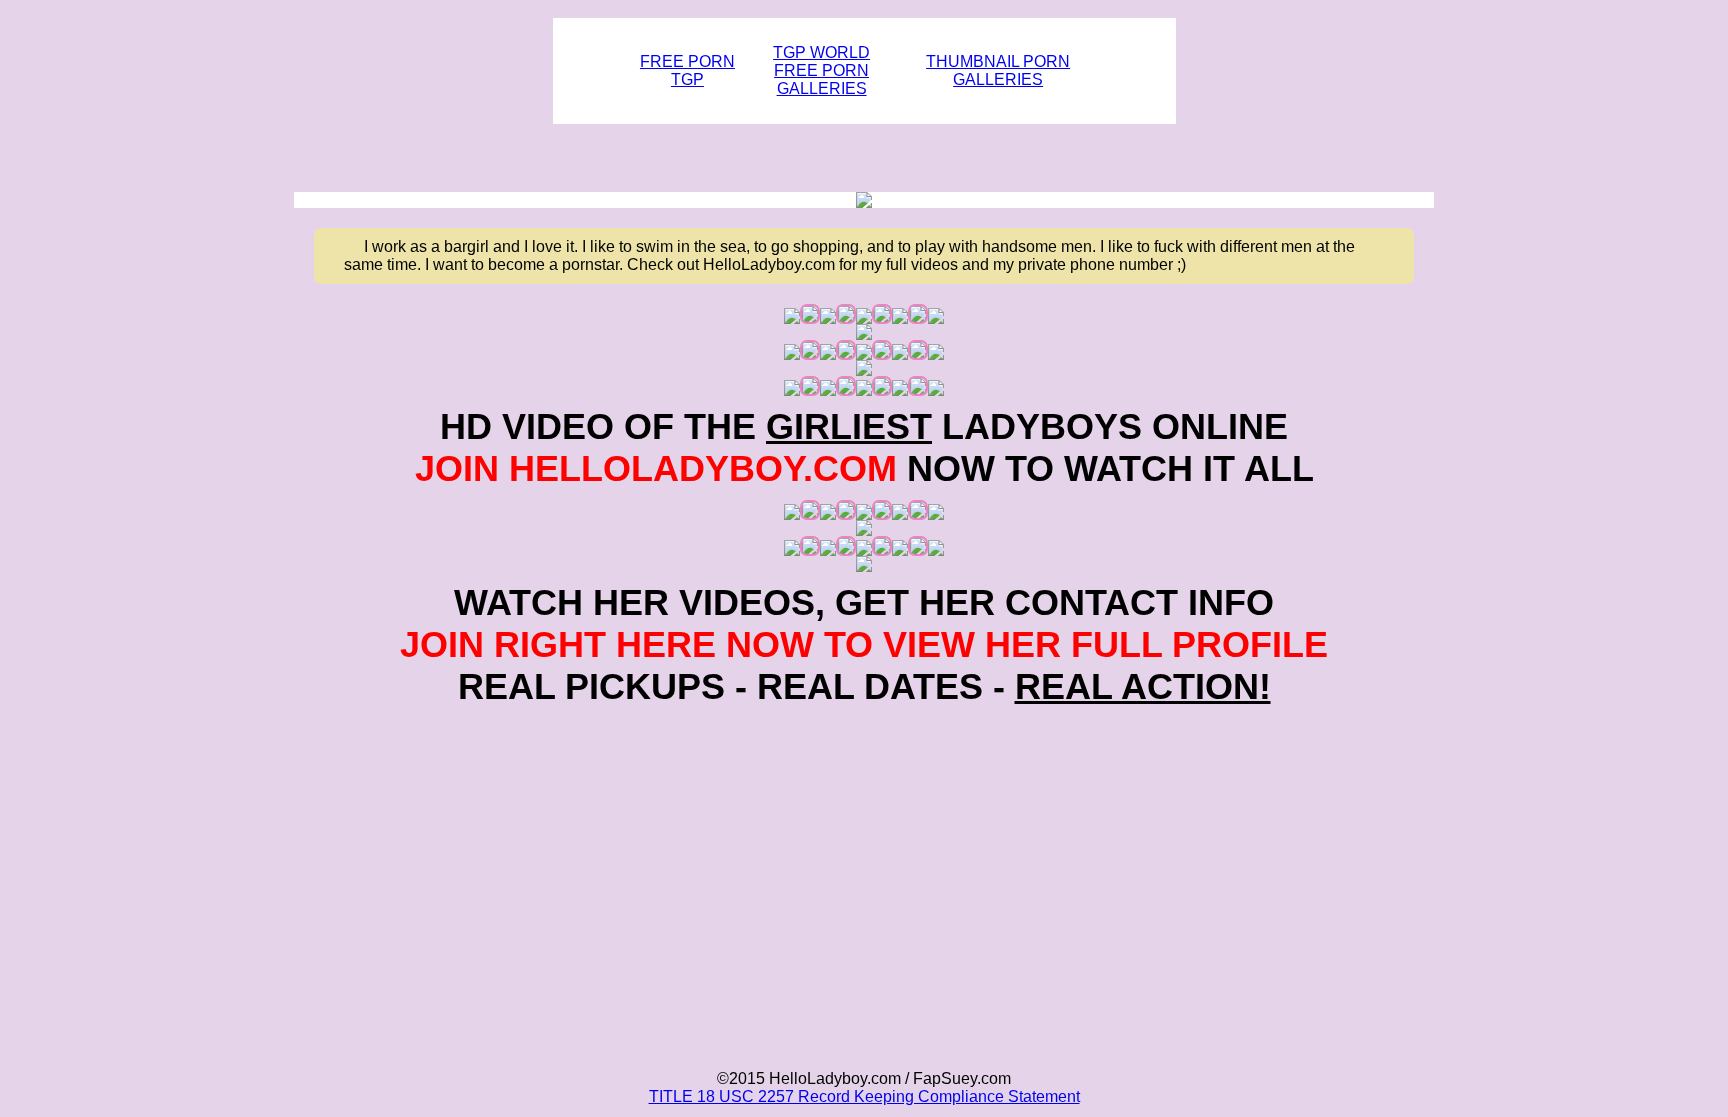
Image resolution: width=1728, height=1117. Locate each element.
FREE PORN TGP (687, 70)
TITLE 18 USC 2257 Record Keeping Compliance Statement (864, 1096)
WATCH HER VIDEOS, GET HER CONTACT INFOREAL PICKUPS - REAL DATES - (864, 644)
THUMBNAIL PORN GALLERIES (998, 70)
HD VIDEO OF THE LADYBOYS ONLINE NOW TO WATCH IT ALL (864, 447)
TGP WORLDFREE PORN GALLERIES (821, 70)
